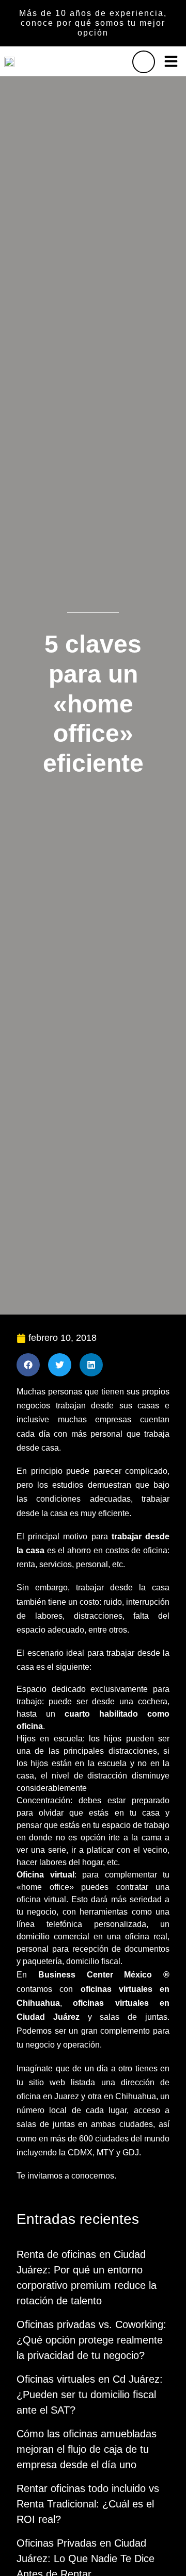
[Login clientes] (144, 62)
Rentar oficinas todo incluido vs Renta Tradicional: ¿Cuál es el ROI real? (88, 2504)
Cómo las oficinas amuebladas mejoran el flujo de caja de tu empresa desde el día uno (87, 2449)
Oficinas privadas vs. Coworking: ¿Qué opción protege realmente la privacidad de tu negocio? (91, 2340)
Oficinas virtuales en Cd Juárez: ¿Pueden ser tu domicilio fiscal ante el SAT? (90, 2395)
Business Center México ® (104, 1975)
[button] (171, 61)
